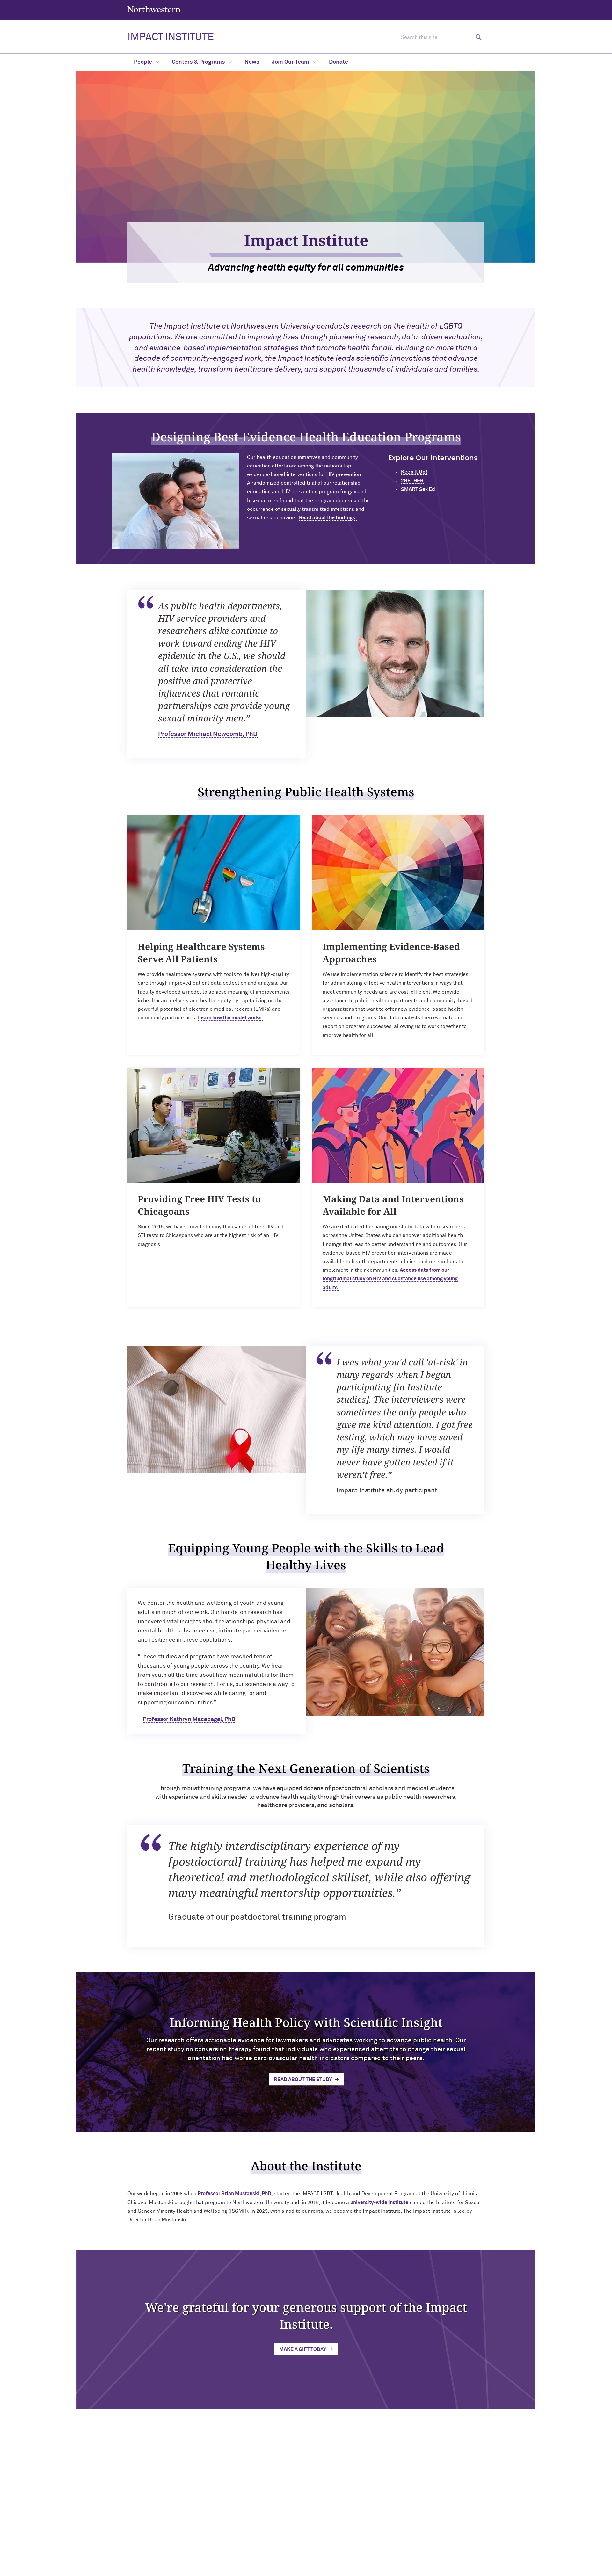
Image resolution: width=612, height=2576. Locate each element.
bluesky (304, 2520)
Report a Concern (322, 2569)
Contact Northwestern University (437, 2547)
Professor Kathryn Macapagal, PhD (189, 1719)
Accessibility (212, 2569)
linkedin (271, 2520)
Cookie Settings (363, 2569)
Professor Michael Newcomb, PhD (208, 734)
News (252, 62)
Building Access (418, 2516)
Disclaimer (242, 2569)
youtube (320, 2520)
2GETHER (412, 481)
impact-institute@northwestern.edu (171, 2556)
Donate (339, 62)
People (144, 62)
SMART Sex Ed (418, 489)
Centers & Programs (199, 62)
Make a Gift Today (303, 2349)
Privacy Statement (279, 2569)
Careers (411, 2537)
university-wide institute (379, 2203)
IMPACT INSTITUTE (171, 37)
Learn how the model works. (230, 1018)
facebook (336, 2520)
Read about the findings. (328, 518)
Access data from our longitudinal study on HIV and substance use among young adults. (390, 1279)
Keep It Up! (414, 472)
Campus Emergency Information (435, 2527)
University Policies (422, 2558)
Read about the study (303, 2080)
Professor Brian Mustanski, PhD (234, 2194)
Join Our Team (291, 62)
